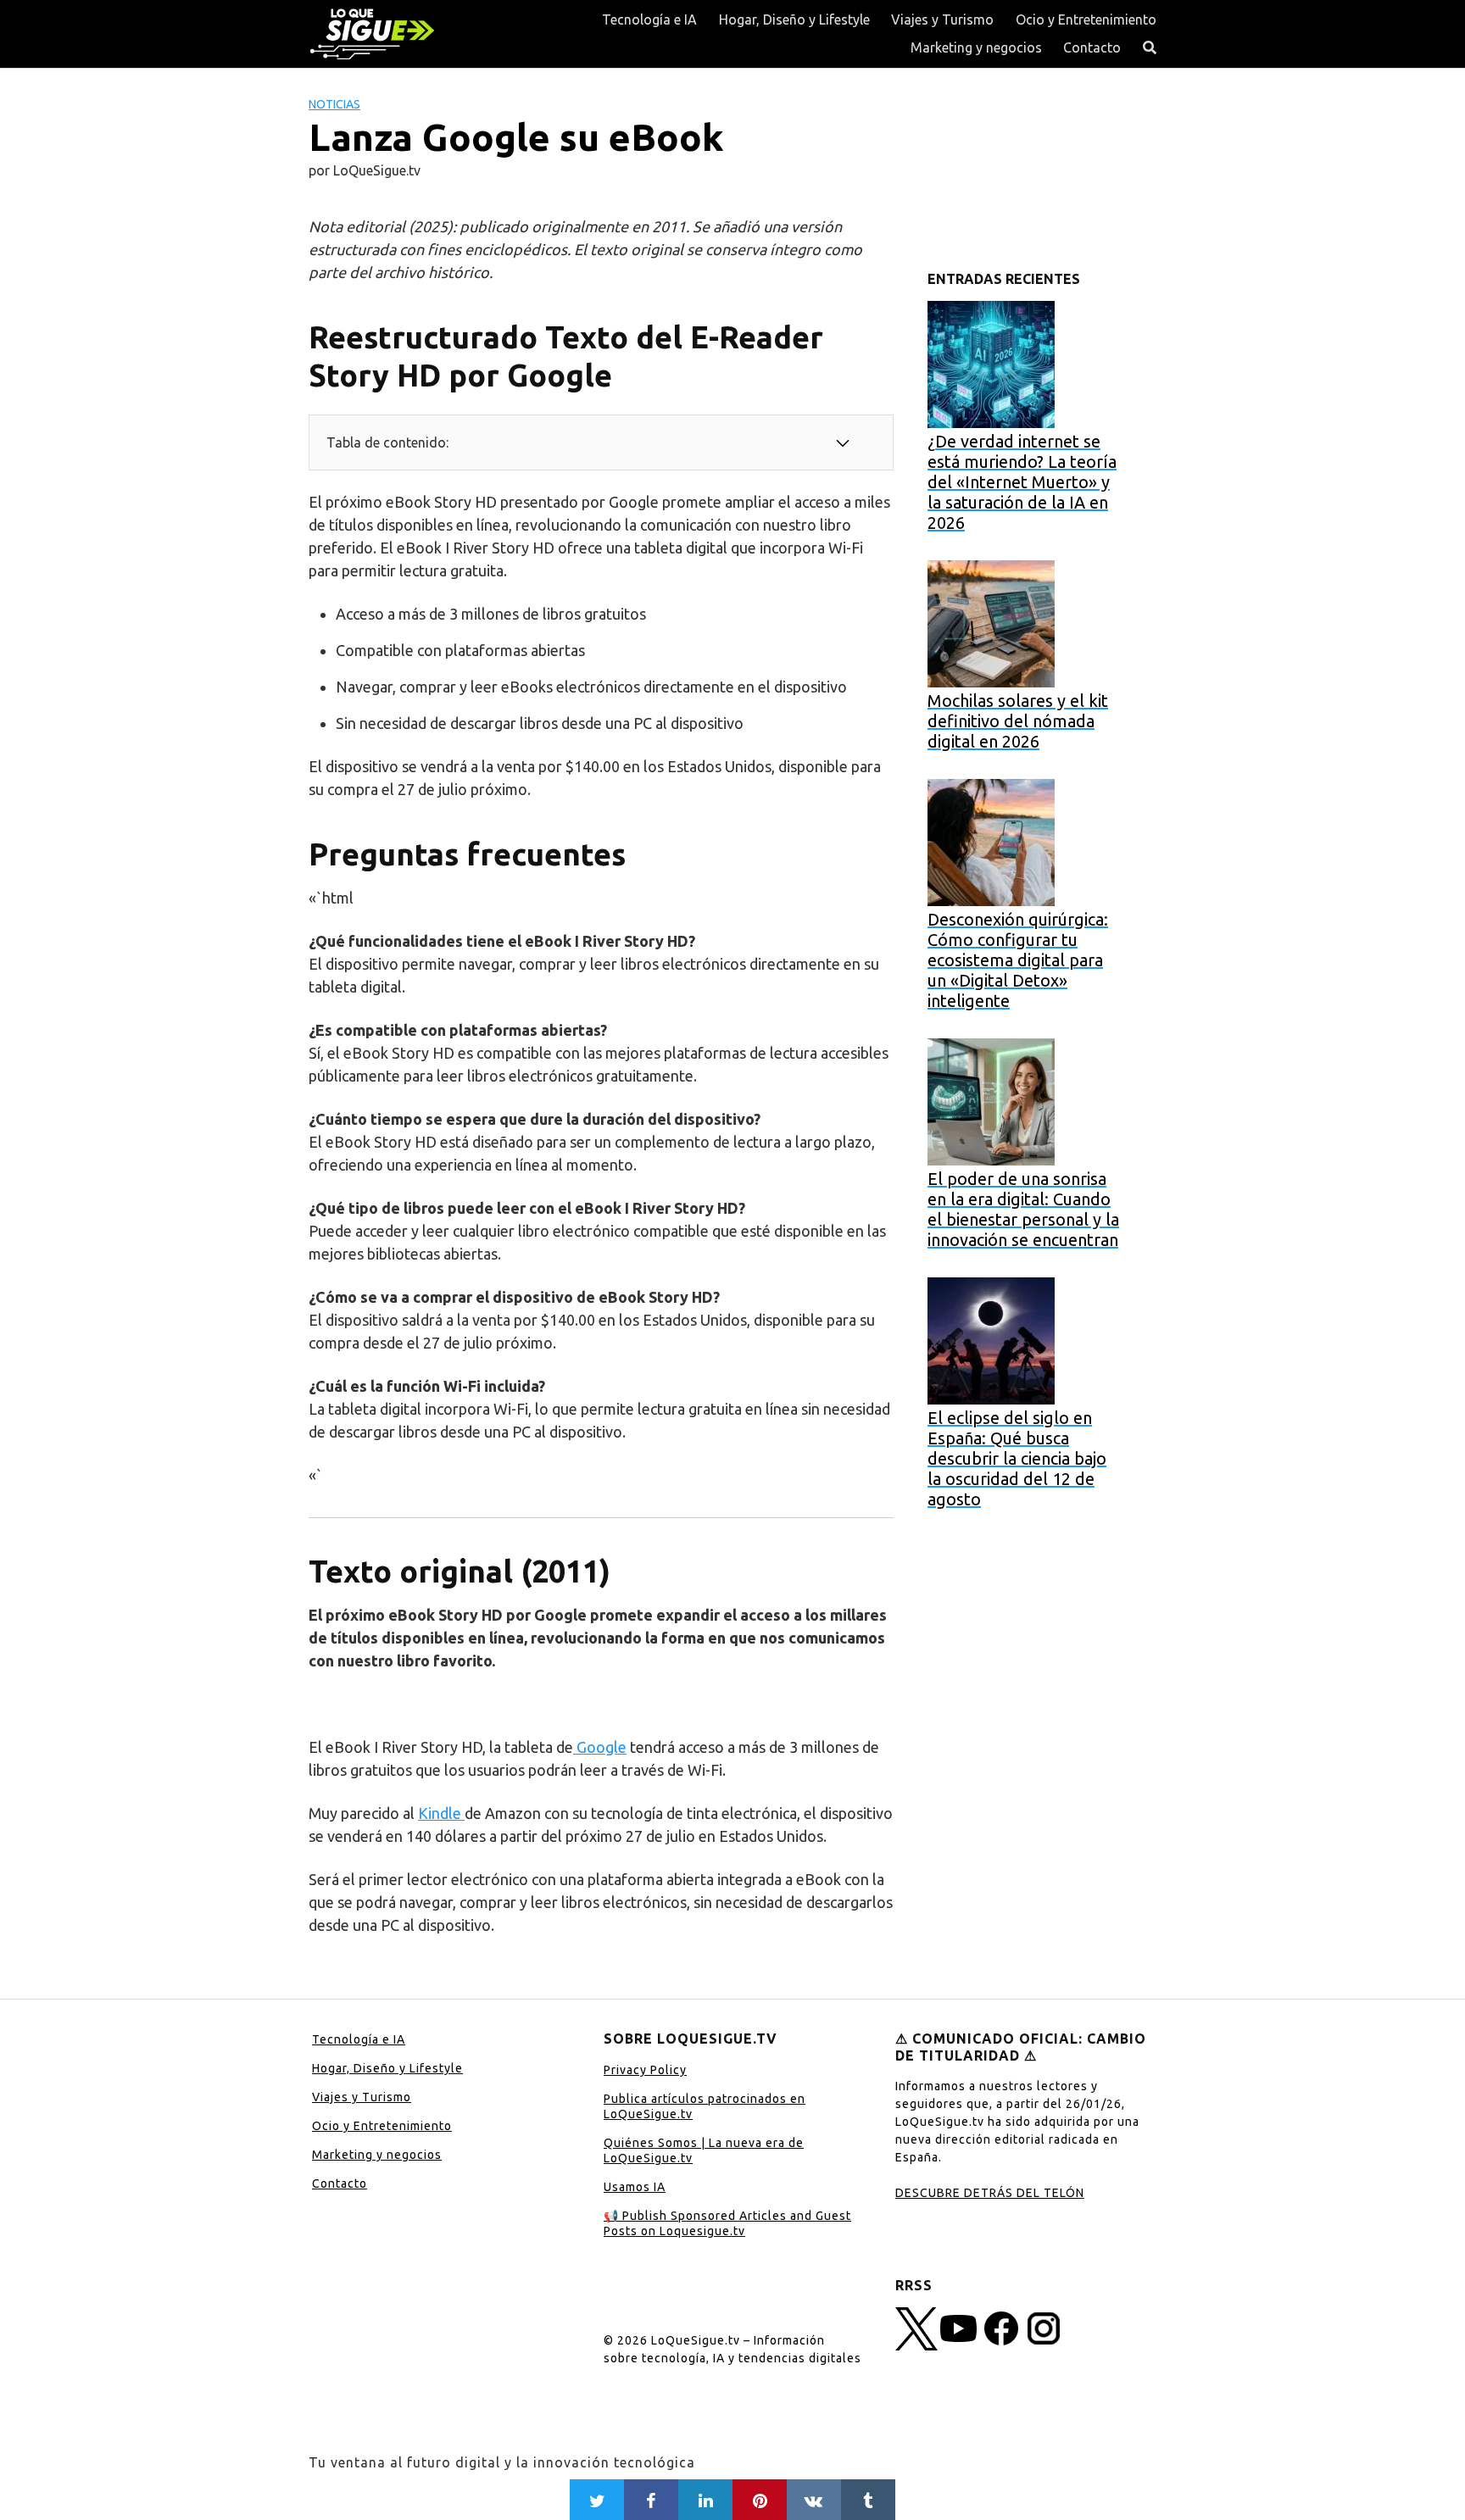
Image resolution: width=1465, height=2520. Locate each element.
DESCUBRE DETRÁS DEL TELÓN (990, 2193)
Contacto (1092, 47)
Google (600, 1747)
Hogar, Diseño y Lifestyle (794, 19)
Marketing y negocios (976, 47)
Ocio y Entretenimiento (1086, 19)
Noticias (334, 104)
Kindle (441, 1813)
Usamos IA (635, 2187)
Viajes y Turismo (942, 19)
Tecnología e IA (649, 19)
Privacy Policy (645, 2070)
